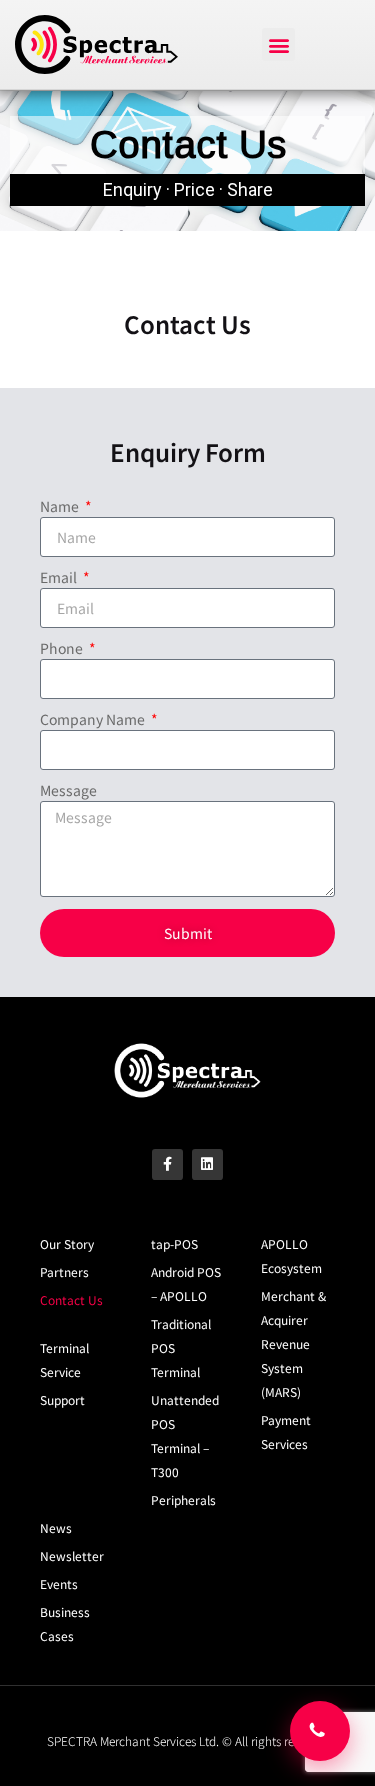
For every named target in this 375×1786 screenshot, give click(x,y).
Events (59, 1583)
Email (60, 577)
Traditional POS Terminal (181, 1347)
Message (68, 790)
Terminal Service (64, 1359)
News (56, 1527)
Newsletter (72, 1555)
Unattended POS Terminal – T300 (185, 1435)
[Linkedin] (207, 1164)
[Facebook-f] (167, 1164)
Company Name (94, 719)
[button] (278, 44)
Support (62, 1399)
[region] (187, 161)
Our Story (67, 1243)
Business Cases (65, 1623)
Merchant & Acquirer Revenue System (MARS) (293, 1343)
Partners (64, 1271)
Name (61, 506)
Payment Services (286, 1431)
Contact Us (71, 1299)
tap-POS (174, 1243)
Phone (63, 648)
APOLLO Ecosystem (291, 1255)
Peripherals (183, 1499)
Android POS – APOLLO (186, 1283)
